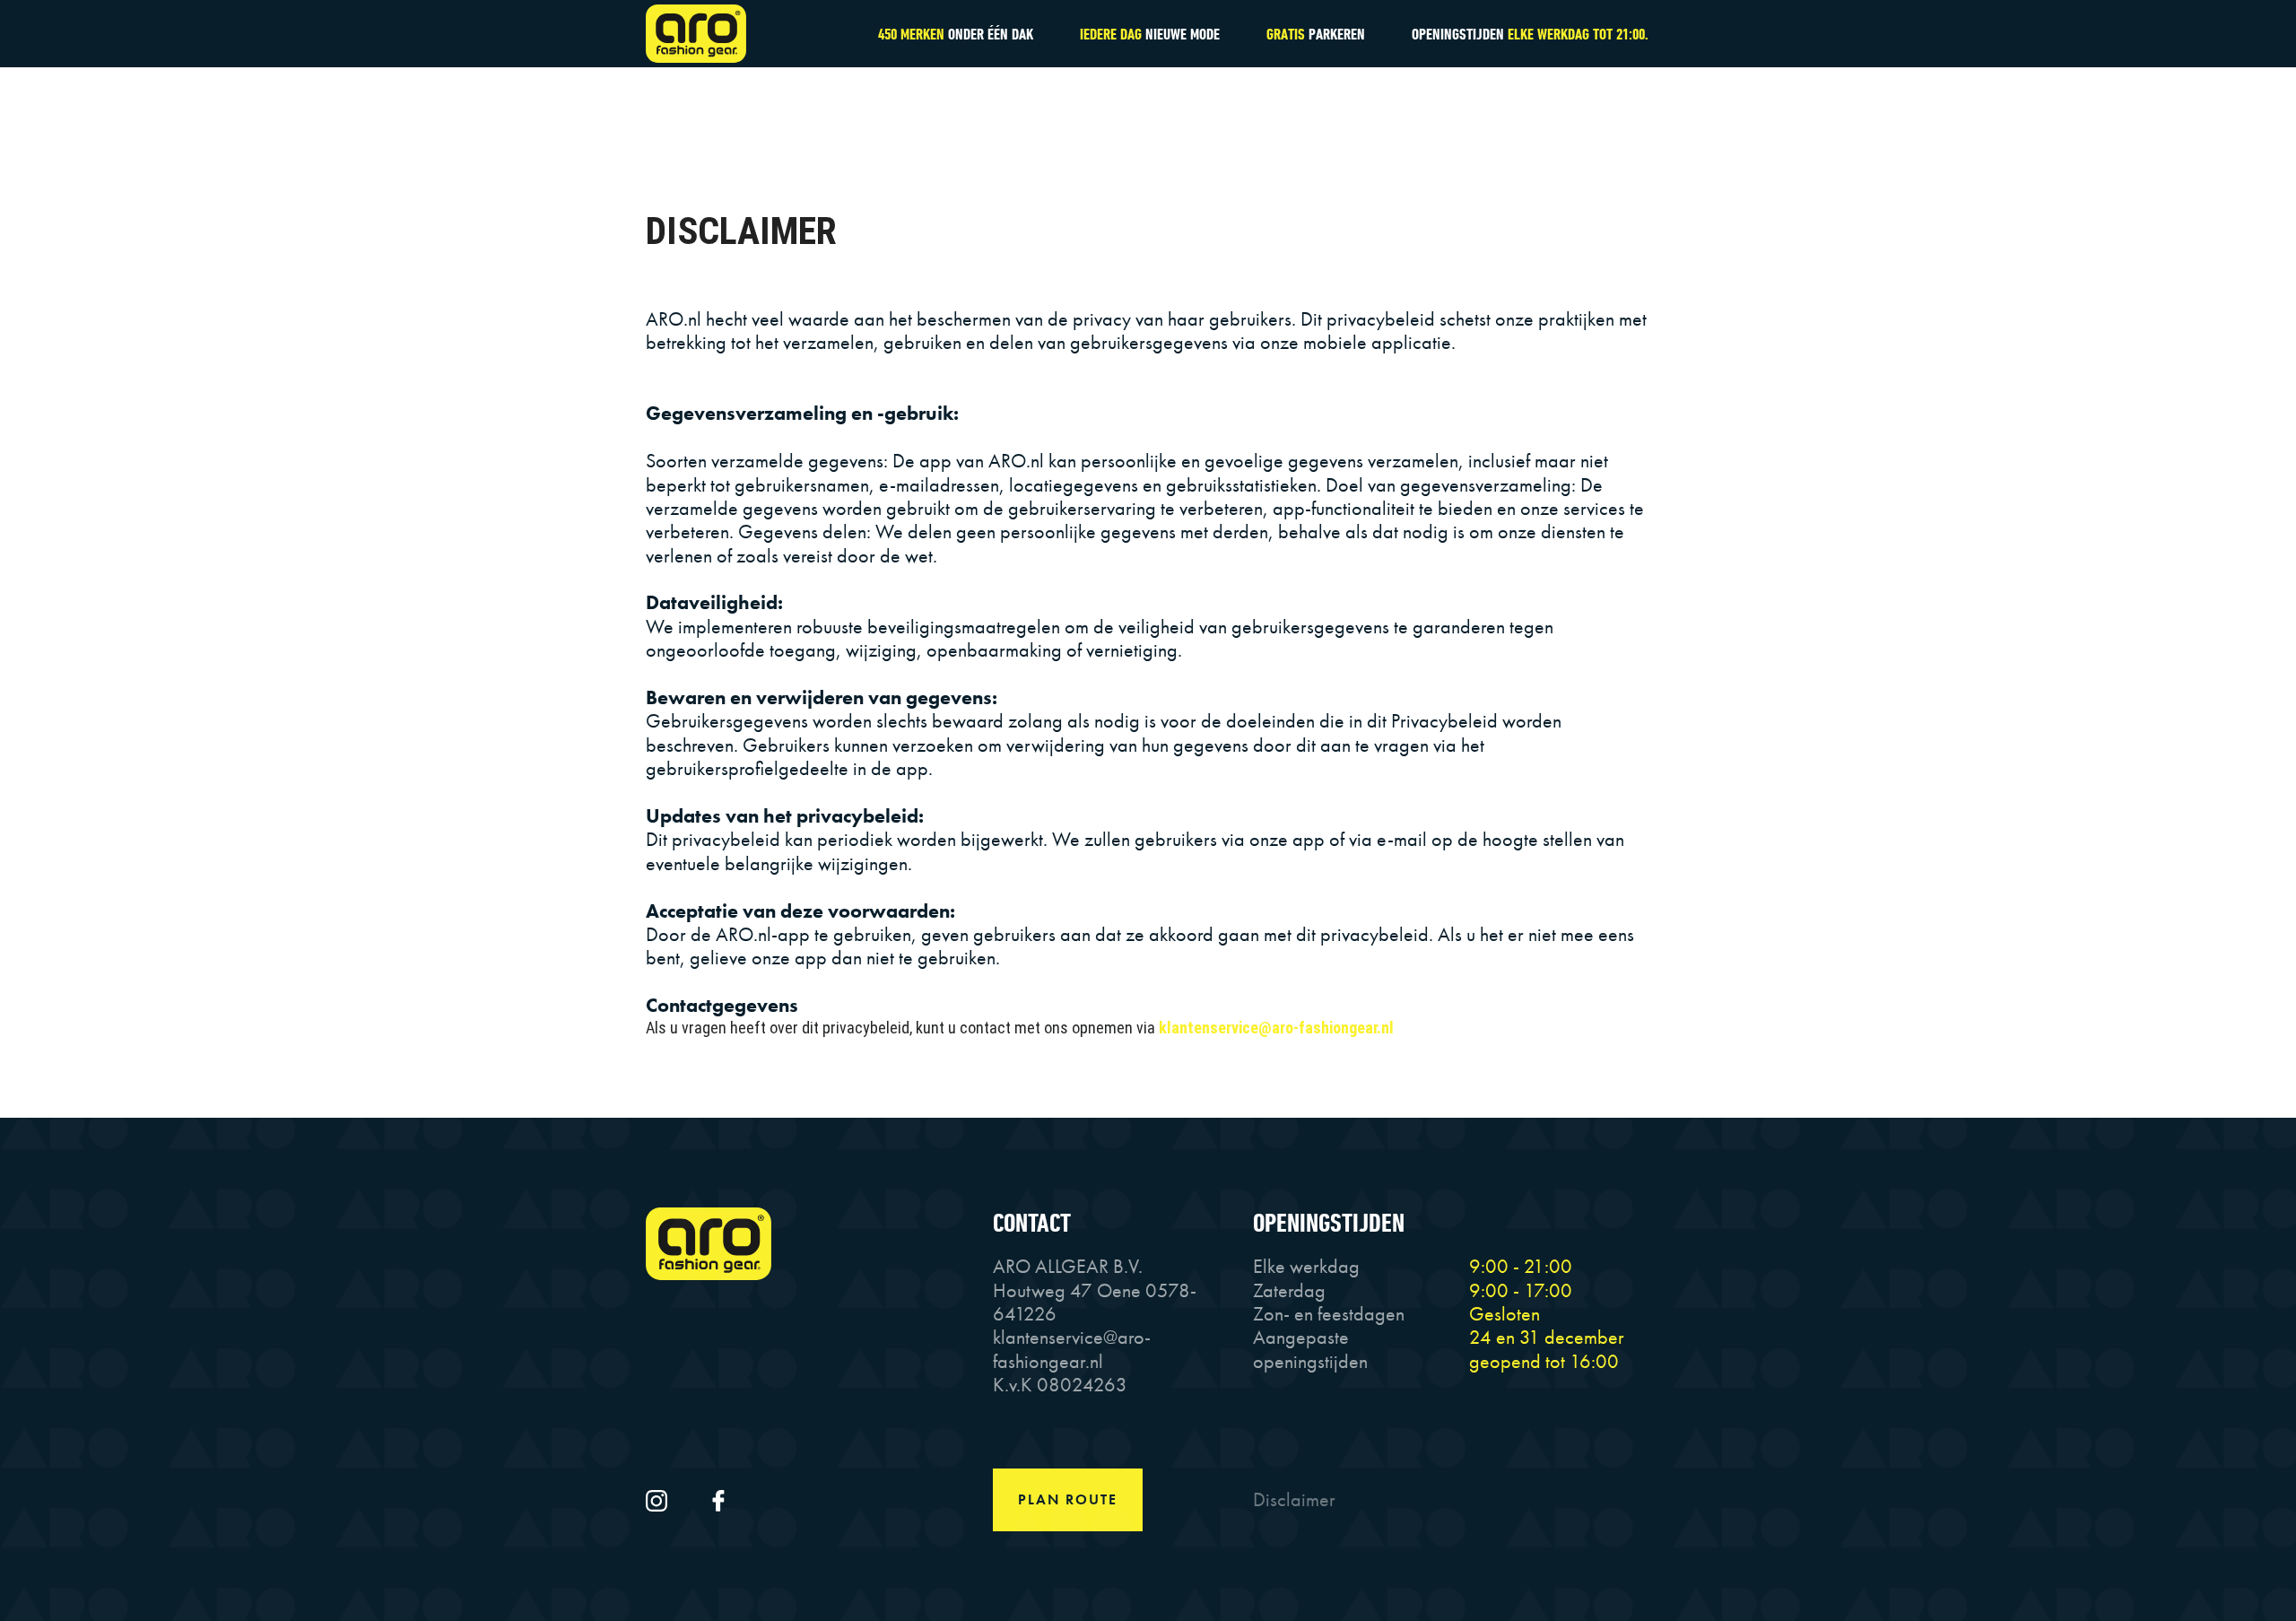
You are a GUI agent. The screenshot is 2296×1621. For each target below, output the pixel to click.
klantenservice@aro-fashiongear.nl (1276, 1028)
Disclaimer (1294, 1499)
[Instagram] (659, 1499)
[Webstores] (709, 34)
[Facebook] (718, 1499)
